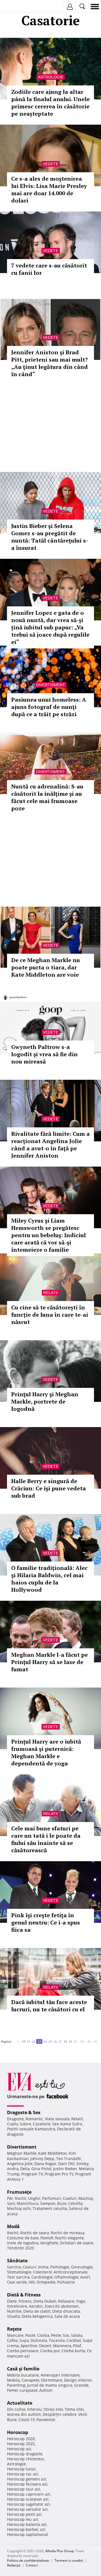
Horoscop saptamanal (27, 2534)
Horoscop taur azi (24, 2489)
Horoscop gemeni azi (27, 2479)
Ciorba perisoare (23, 2351)
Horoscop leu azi (23, 2519)
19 (70, 2041)
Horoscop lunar (21, 2469)
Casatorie (42, 2124)
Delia (25, 2169)
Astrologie (51, 77)
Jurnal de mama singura (50, 2385)
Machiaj (86, 2198)
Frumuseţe (19, 2192)
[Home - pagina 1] (13, 2039)
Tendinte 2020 (20, 2248)
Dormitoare (52, 2380)
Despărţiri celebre (60, 2414)
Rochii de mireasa (68, 2233)
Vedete (51, 164)
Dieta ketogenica (37, 2316)
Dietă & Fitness (24, 2295)
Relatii (50, 1293)
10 (24, 2041)
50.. (96, 2041)
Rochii (21, 2198)
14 (45, 2041)
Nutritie (14, 2311)
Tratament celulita (50, 2208)
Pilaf (77, 2346)
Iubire (26, 2124)
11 (29, 2041)
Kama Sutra (71, 2124)
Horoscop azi (19, 2449)
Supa (24, 2340)
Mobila (13, 2380)
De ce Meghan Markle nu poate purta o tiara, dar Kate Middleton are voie (46, 967)
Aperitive (29, 2346)
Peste (56, 2335)
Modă (13, 2226)
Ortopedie (46, 2282)
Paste (30, 2335)
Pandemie (46, 2420)
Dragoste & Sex (24, 2112)
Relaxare (66, 2301)
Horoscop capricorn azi (29, 2494)
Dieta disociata (66, 2311)
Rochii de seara (35, 2233)
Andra (13, 2169)
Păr (10, 2198)
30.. (83, 2041)
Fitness (25, 2301)
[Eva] (18, 7)
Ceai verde (17, 2282)
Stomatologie (19, 2272)
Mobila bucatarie (23, 2375)
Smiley (82, 2164)
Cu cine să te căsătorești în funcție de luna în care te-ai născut (50, 1315)
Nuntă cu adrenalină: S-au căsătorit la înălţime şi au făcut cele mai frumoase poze (47, 797)
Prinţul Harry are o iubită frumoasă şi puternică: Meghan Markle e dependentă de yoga (46, 1752)
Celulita (75, 2203)
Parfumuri (52, 2198)
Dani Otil (66, 2164)
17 (60, 2041)
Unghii (34, 2198)
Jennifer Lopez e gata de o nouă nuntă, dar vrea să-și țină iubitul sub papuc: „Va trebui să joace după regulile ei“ (50, 627)
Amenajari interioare (60, 2375)
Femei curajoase (22, 2390)
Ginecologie (82, 2267)
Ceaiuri (29, 2267)
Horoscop (18, 2432)
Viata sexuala (57, 2119)
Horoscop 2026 (21, 2439)
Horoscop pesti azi (24, 2514)
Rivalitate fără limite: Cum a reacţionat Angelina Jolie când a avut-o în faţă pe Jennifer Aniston (50, 1145)
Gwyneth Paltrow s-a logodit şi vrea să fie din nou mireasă (44, 1054)
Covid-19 (27, 2420)
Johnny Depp (42, 2159)
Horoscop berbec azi (26, 2529)
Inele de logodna (23, 2243)
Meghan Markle (22, 2153)
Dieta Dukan (45, 2301)
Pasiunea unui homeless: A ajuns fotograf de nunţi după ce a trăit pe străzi (49, 707)
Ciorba (43, 2335)
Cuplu (13, 2124)
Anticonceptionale (71, 2272)
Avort (85, 2277)
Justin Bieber (65, 2169)
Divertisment (50, 685)
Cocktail (74, 2340)
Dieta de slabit (37, 2311)
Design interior (78, 2380)
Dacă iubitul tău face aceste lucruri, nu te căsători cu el (49, 2006)
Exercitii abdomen (62, 2306)
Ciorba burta (73, 2351)
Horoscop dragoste (25, 2454)
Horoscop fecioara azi (27, 2484)
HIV (32, 2282)
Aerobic (36, 2306)
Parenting (16, 2385)
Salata (77, 2335)
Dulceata (39, 2340)
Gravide (81, 2385)
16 (55, 2041)
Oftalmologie (66, 2277)
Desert (45, 2346)
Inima (43, 2267)
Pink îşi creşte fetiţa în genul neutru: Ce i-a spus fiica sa (46, 1922)
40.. (89, 2041)
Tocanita (57, 2340)
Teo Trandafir (69, 2159)
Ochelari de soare (76, 2243)
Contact (32, 2565)
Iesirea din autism (24, 2414)
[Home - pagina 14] (1, 2044)
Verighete (49, 2243)
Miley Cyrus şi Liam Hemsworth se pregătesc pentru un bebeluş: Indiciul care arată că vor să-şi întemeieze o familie (49, 1235)
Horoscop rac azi (23, 2474)
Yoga (81, 2301)
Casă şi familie (23, 2369)
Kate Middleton (53, 2153)
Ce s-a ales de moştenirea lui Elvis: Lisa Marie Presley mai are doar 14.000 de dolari (49, 189)
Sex (55, 2124)
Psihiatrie (66, 2282)
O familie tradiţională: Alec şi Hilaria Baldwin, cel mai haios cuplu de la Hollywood (49, 1579)
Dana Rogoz (45, 2164)
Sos (66, 2335)
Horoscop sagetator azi (28, 2504)
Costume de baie (23, 2238)
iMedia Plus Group (59, 2551)
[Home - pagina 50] (3, 2044)
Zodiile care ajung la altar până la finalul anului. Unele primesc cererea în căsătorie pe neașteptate (50, 103)
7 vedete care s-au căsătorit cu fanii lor (49, 269)
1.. (19, 2041)
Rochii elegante (69, 2238)
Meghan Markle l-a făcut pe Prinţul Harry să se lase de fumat (50, 1662)
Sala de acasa (67, 2316)
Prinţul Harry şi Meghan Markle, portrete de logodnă (45, 1401)
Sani (11, 2203)
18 (65, 2041)
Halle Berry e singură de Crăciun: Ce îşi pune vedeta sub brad (49, 1488)
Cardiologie (42, 2277)
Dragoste (15, 2119)
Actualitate (20, 2403)
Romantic (34, 2119)
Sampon (48, 2203)
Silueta (13, 2316)
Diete (12, 2301)
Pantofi (47, 2238)
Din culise (16, 2409)
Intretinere (17, 2306)
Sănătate (17, 2261)
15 (50, 2041)
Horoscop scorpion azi (28, 2499)
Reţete (14, 2329)
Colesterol (43, 2272)
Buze (62, 2203)
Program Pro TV (59, 2174)
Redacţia (14, 2565)
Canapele (30, 2380)
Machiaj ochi (19, 2208)
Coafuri (70, 2198)
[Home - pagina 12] (15, 2039)
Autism (46, 2390)
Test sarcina (18, 2277)
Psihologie (60, 2267)
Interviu (35, 2409)
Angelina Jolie (20, 2164)
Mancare (15, 2335)
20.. (76, 2041)
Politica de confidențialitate (28, 2560)
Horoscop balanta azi (27, 2524)
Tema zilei (74, 2409)
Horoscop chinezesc (26, 2459)
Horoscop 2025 (21, 2444)
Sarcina (14, 2267)
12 (34, 2041)
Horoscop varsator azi (27, 2509)
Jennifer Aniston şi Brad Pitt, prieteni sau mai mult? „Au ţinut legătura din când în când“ (50, 363)
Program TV (32, 2174)
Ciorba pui (50, 2351)
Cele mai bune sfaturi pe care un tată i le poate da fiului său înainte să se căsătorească (46, 1839)
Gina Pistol (41, 2169)
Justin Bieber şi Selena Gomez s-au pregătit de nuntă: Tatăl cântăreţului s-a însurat (50, 537)
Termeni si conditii (69, 2560)
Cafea (12, 2340)
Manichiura (28, 2203)
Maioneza (62, 2346)
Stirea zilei (53, 2409)
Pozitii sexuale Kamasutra (31, 2129)
